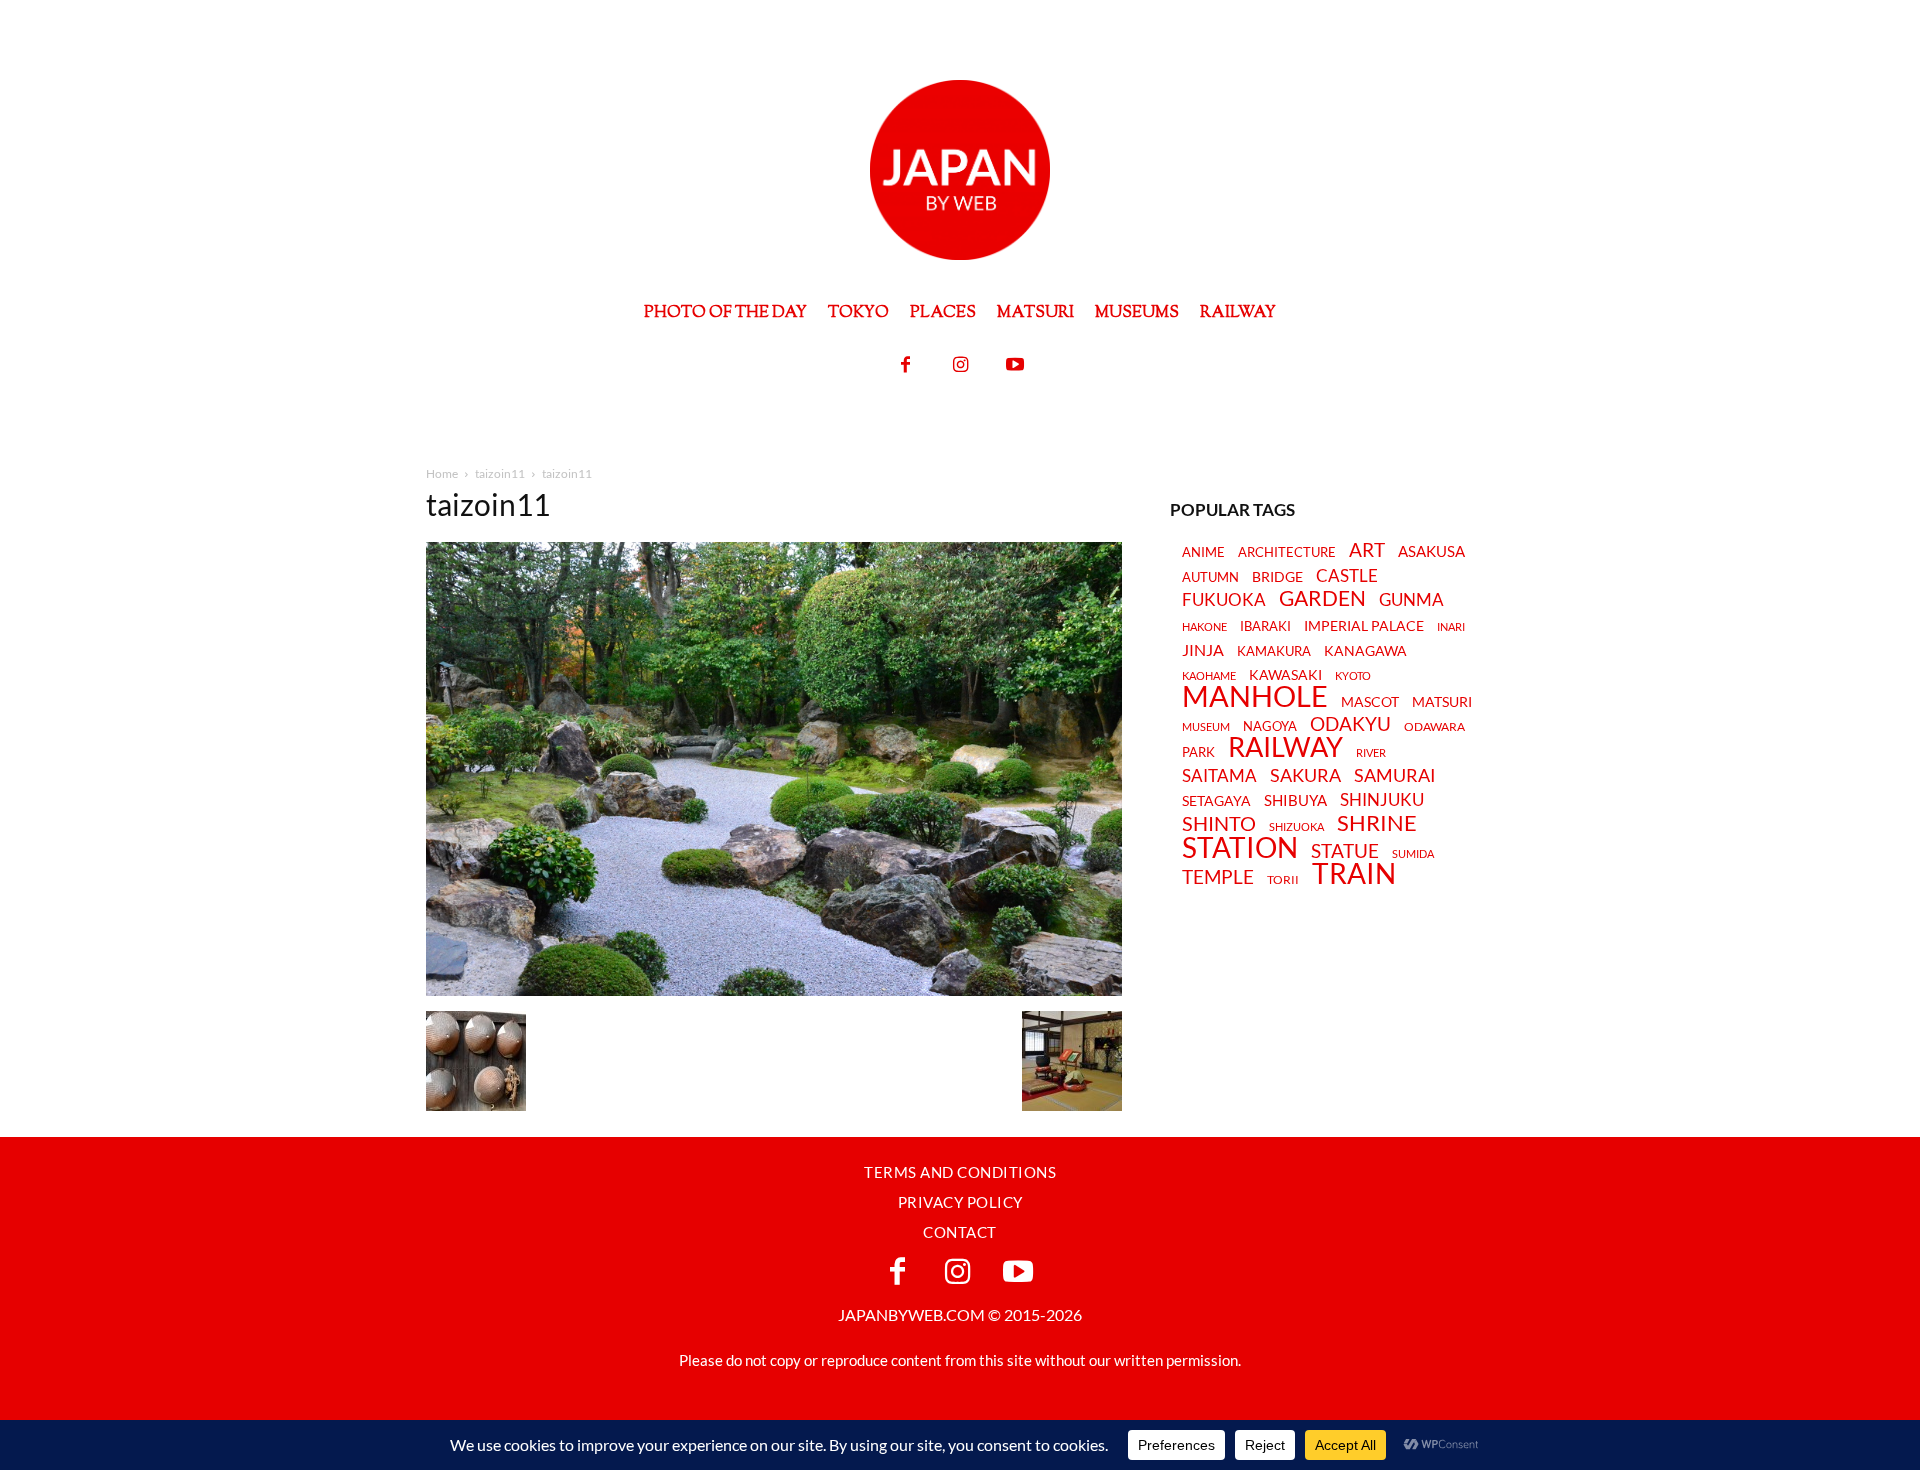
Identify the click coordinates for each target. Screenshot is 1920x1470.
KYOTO (1353, 675)
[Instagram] (960, 365)
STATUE (1345, 850)
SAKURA (1305, 775)
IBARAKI (1265, 626)
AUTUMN (1210, 577)
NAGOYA (1270, 726)
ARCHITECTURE (1287, 552)
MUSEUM (1206, 727)
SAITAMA (1219, 776)
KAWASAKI (1285, 674)
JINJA (1203, 650)
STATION (1240, 847)
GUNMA (1411, 600)
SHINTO (1219, 823)
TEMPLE (1218, 876)
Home (442, 473)
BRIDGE (1277, 577)
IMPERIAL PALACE (1364, 626)
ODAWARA (1434, 727)
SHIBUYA (1295, 801)
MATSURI (1442, 702)
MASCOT (1370, 702)
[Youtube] (1015, 365)
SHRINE (1377, 823)
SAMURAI (1395, 775)
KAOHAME (1209, 675)
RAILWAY (1285, 747)
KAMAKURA (1274, 651)
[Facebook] (905, 365)
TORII (1283, 880)
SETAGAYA (1216, 801)
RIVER (1371, 752)
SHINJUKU (1382, 800)
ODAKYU (1350, 723)
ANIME (1203, 552)
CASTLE (1347, 576)
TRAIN (1354, 873)
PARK (1198, 752)
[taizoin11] (774, 990)
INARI (1451, 626)
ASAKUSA (1431, 551)
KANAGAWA (1365, 650)
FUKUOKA (1224, 600)
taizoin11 (500, 473)
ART (1367, 549)
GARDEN (1322, 598)
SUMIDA (1413, 853)
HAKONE (1204, 627)
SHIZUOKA (1296, 826)
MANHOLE (1255, 696)
